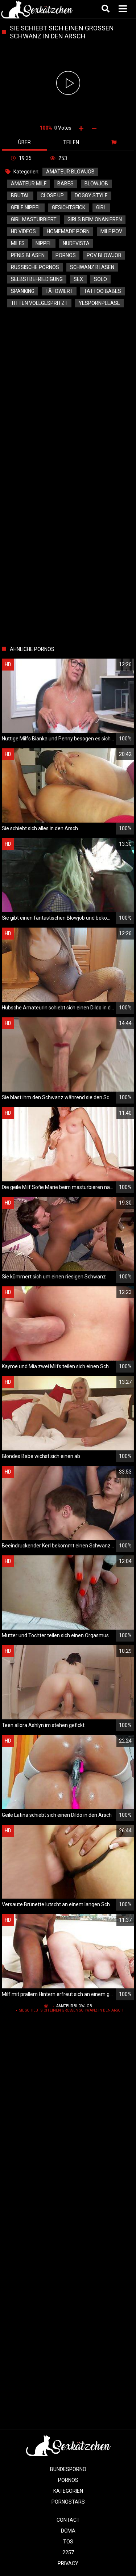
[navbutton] (124, 9)
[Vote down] (94, 128)
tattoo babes (102, 291)
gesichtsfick (69, 207)
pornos (66, 255)
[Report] (115, 142)
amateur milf (29, 184)
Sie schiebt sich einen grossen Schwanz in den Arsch (71, 2010)
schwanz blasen (92, 267)
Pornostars (68, 2502)
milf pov (111, 231)
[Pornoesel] (37, 9)
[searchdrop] (106, 9)
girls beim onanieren (95, 219)
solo (100, 279)
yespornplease (99, 303)
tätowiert (59, 291)
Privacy (68, 2563)
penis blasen (28, 255)
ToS (68, 2542)
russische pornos (35, 267)
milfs (18, 243)
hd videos (23, 231)
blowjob (96, 184)
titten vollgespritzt (39, 303)
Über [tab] (24, 142)
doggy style (91, 196)
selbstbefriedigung (37, 279)
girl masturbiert (34, 219)
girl (101, 207)
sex (78, 279)
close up (52, 196)
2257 (68, 2552)
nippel (44, 243)
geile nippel (26, 207)
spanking (23, 291)
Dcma (68, 2531)
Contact (68, 2520)
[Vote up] (81, 128)
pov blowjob (104, 255)
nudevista (76, 243)
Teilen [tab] (71, 142)
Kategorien (68, 2491)
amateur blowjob (70, 172)
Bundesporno (68, 2469)
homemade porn (68, 231)
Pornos (68, 2480)
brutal (20, 196)
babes (65, 184)
